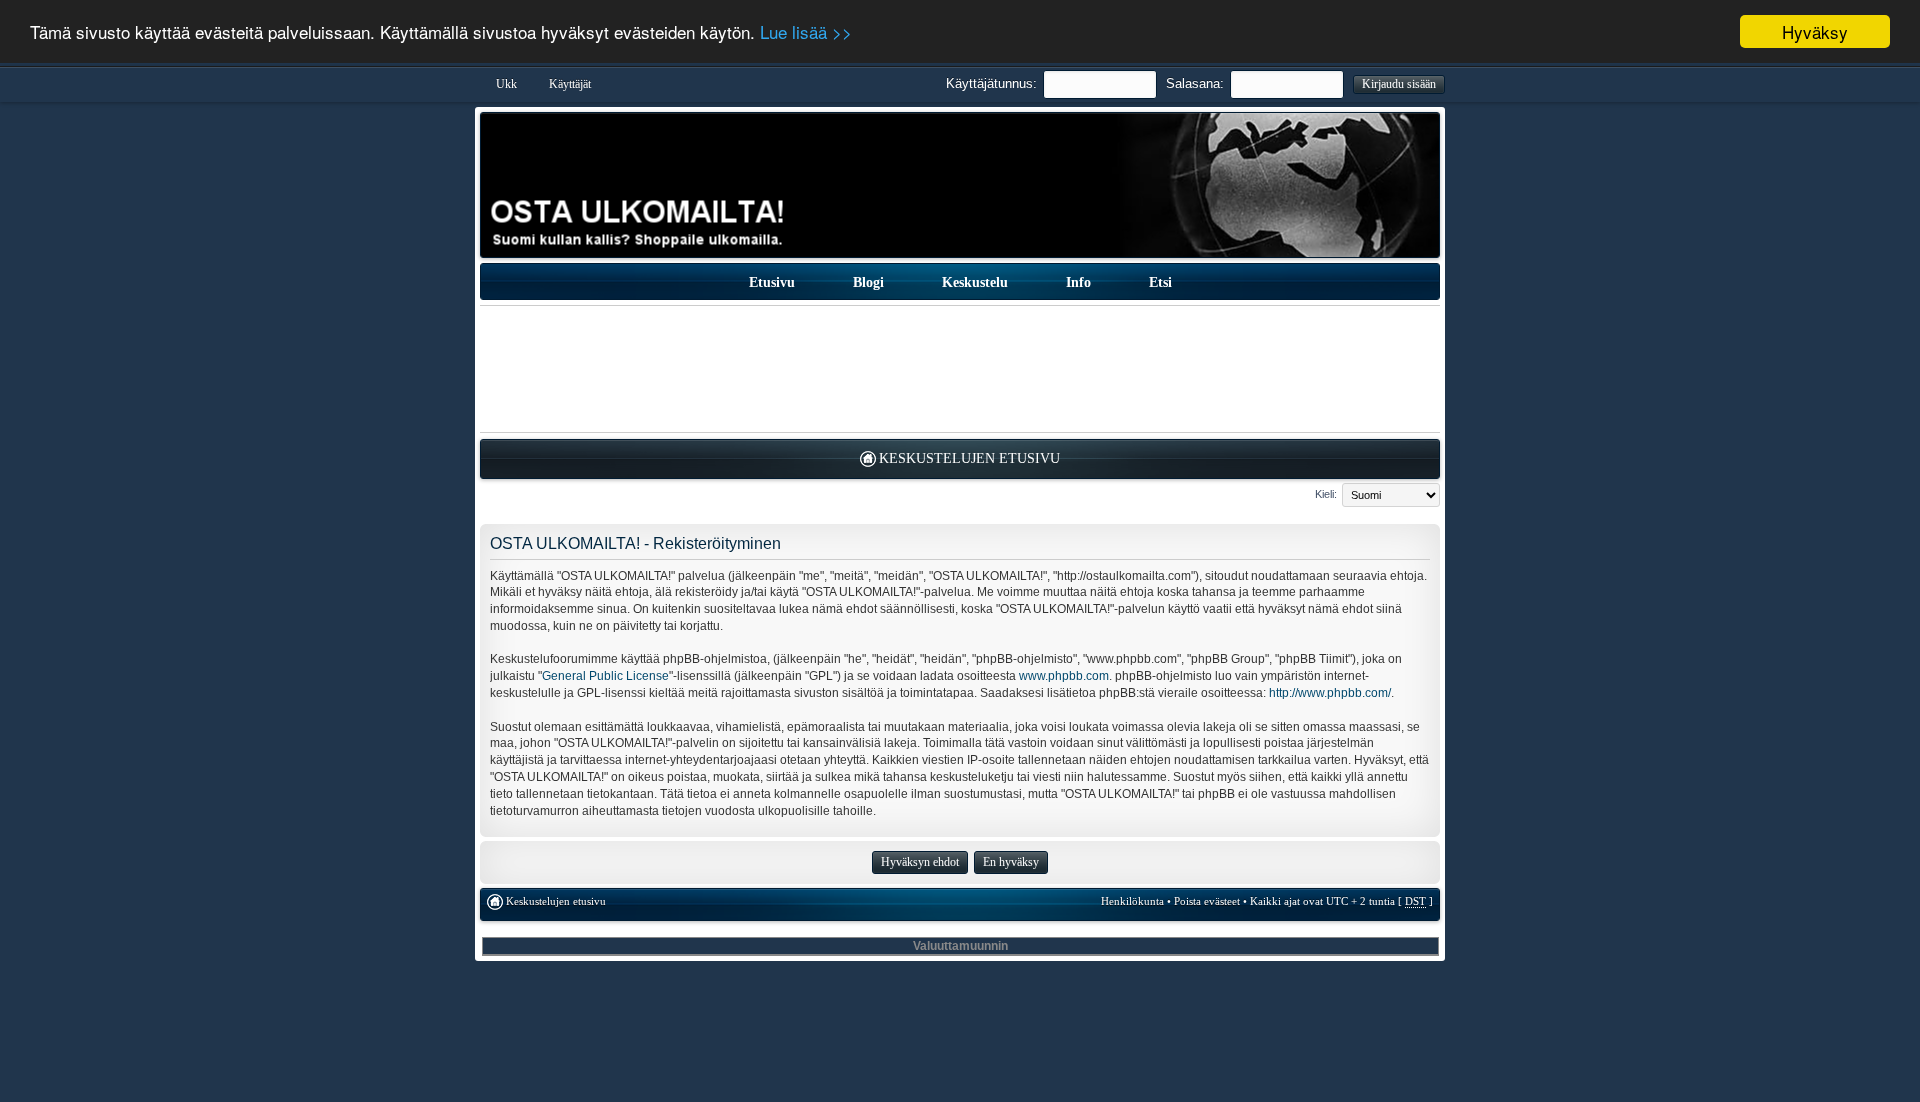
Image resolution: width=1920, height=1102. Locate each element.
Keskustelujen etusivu (969, 458)
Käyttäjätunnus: (991, 83)
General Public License (605, 676)
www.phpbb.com (1064, 676)
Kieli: (1326, 494)
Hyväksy (1815, 31)
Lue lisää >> (806, 32)
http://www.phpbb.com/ (1330, 693)
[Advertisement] (960, 369)
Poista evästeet (1207, 901)
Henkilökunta (1132, 901)
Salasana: (1195, 83)
